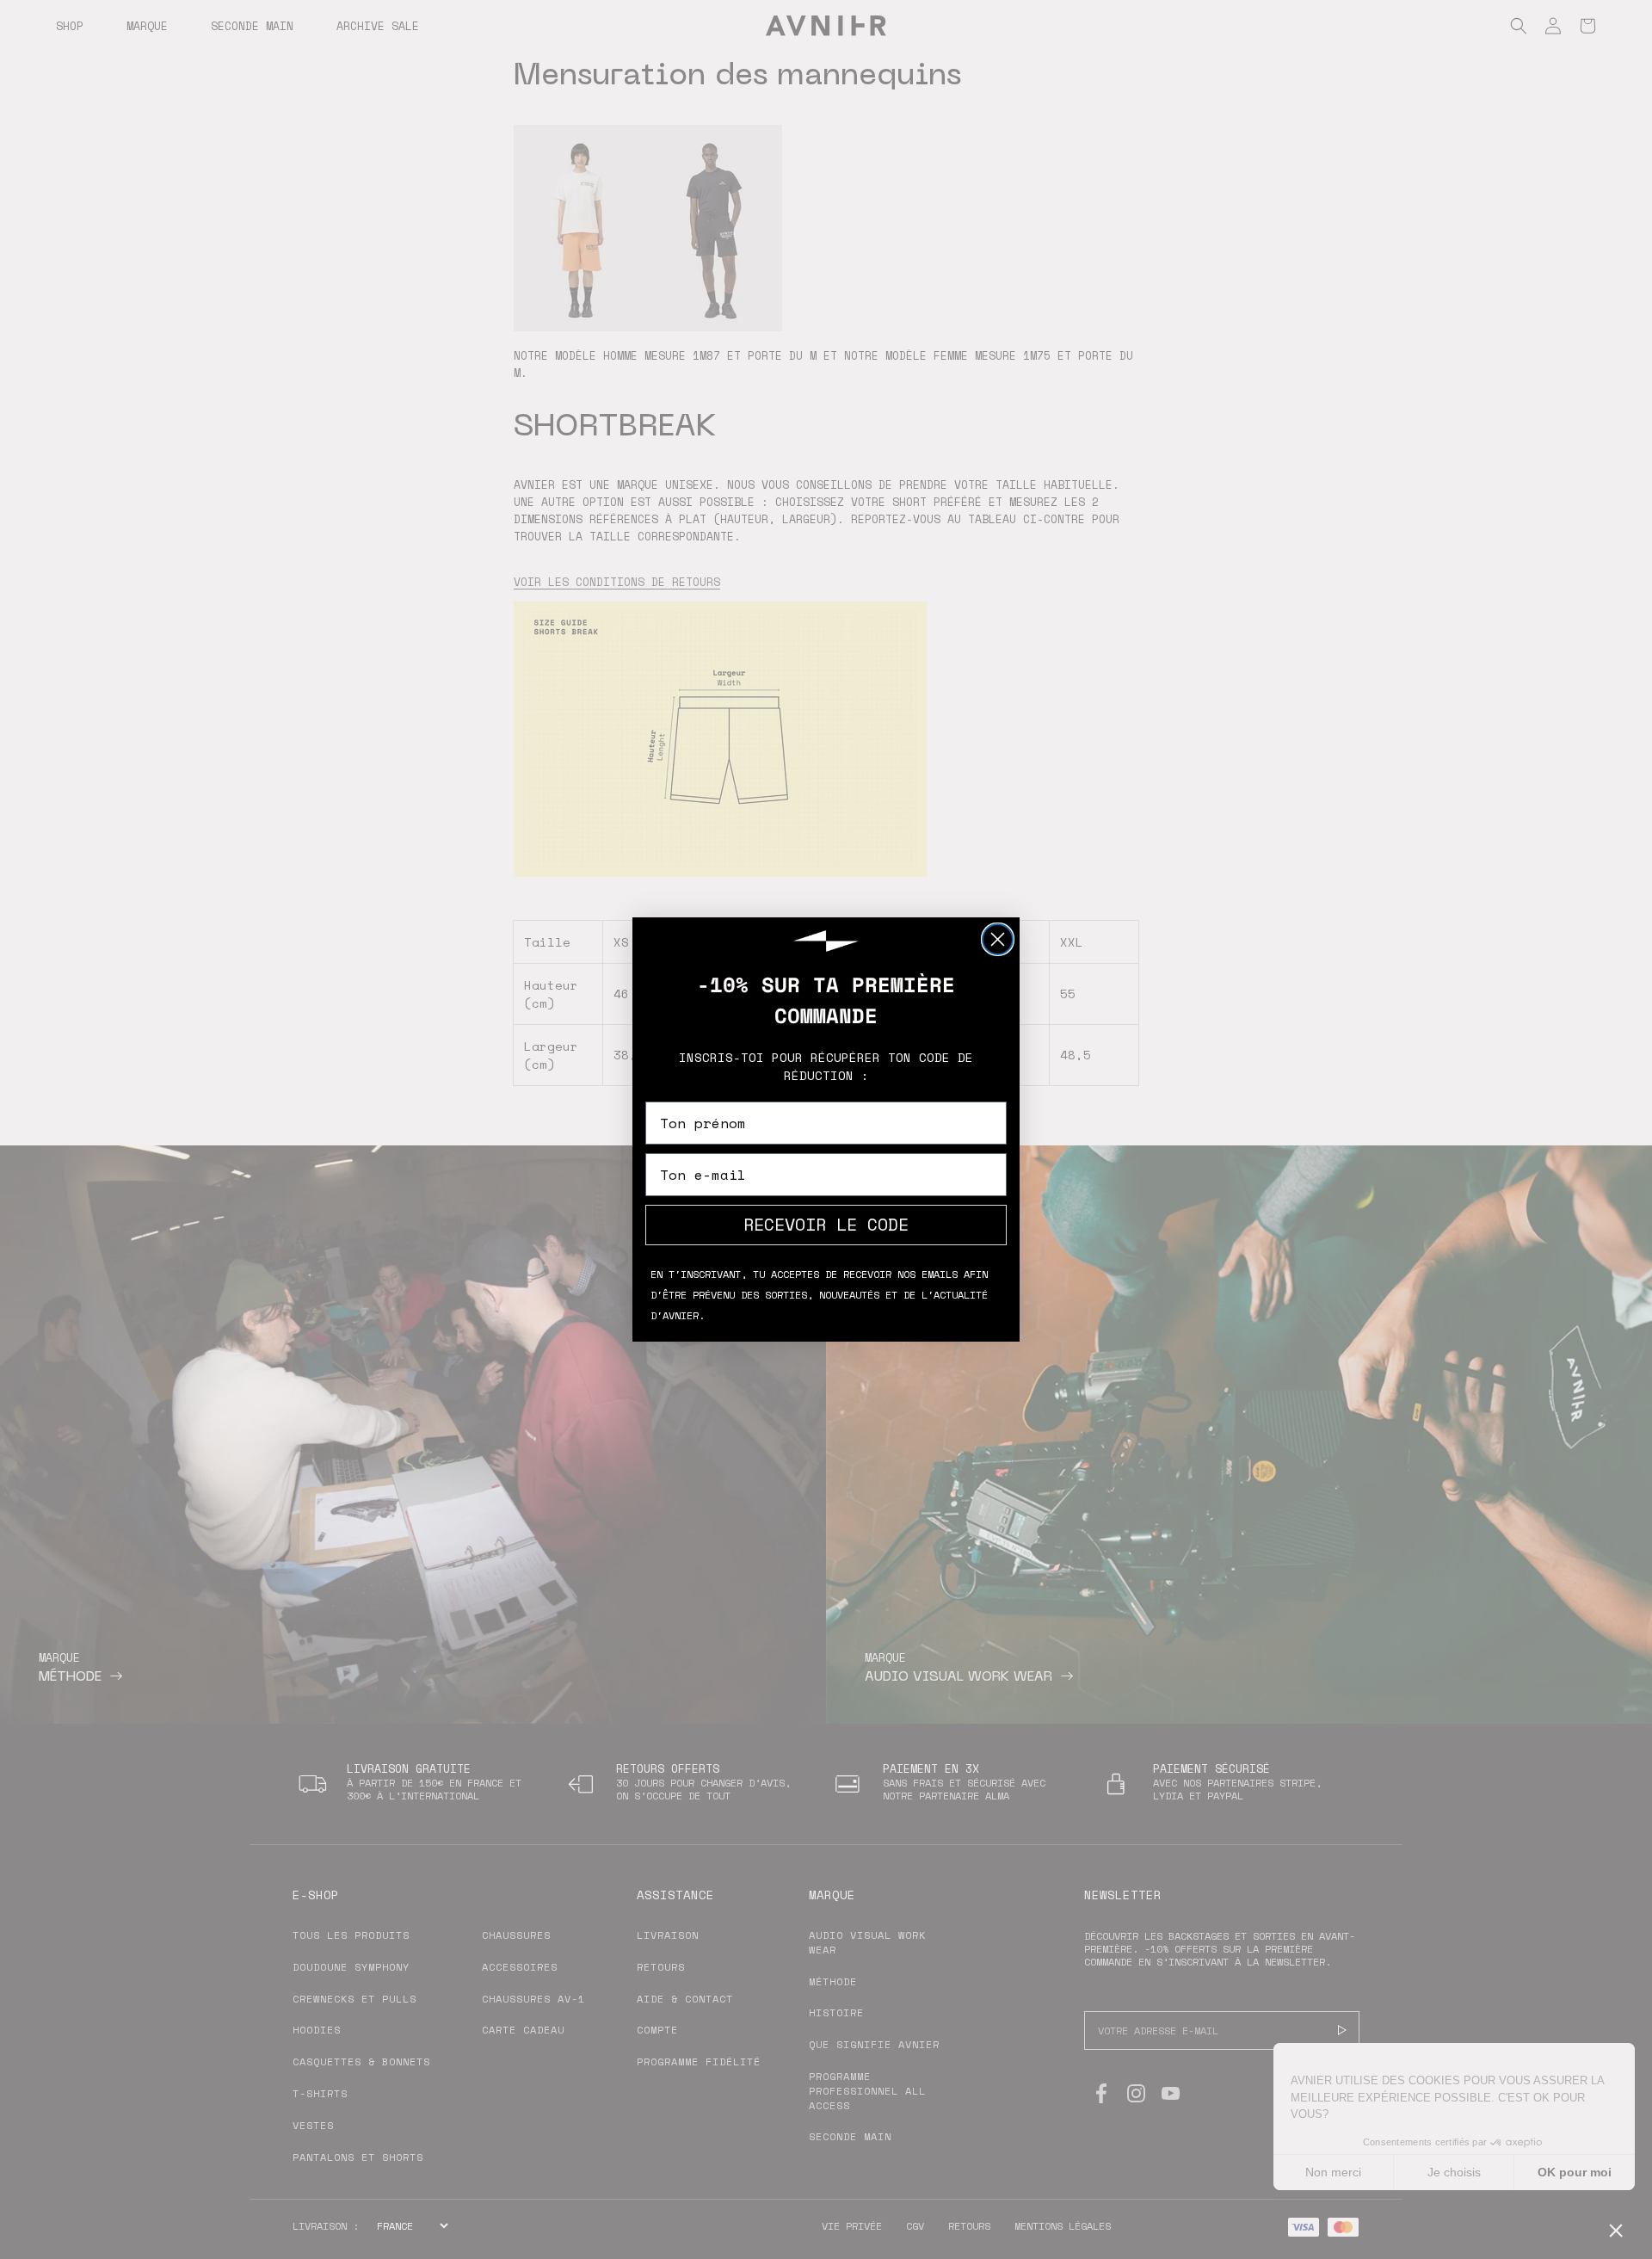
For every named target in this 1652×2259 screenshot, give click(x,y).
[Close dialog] (998, 939)
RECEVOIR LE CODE (826, 1224)
